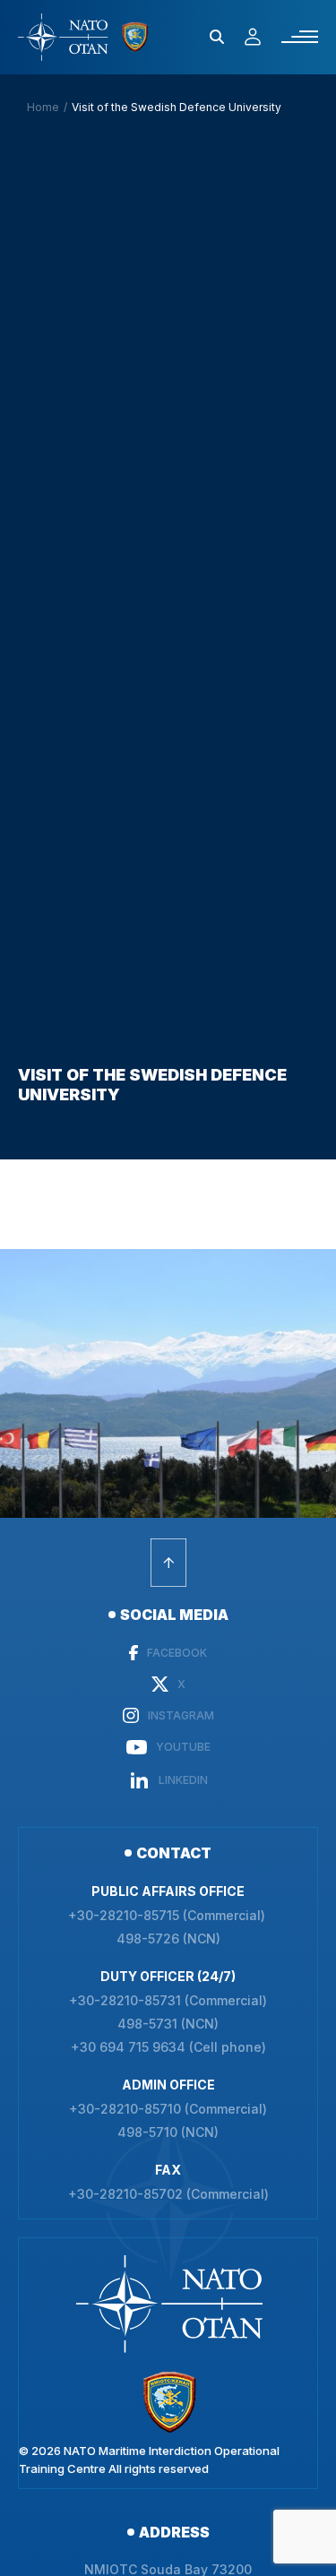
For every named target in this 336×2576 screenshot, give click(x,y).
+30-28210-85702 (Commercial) (168, 2194)
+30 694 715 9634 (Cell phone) (168, 2047)
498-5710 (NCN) (168, 2132)
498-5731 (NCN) (168, 2024)
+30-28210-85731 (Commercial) (168, 2001)
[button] (217, 37)
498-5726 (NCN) (168, 1939)
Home (43, 107)
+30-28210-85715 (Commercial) (168, 1916)
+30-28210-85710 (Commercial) (168, 2109)
